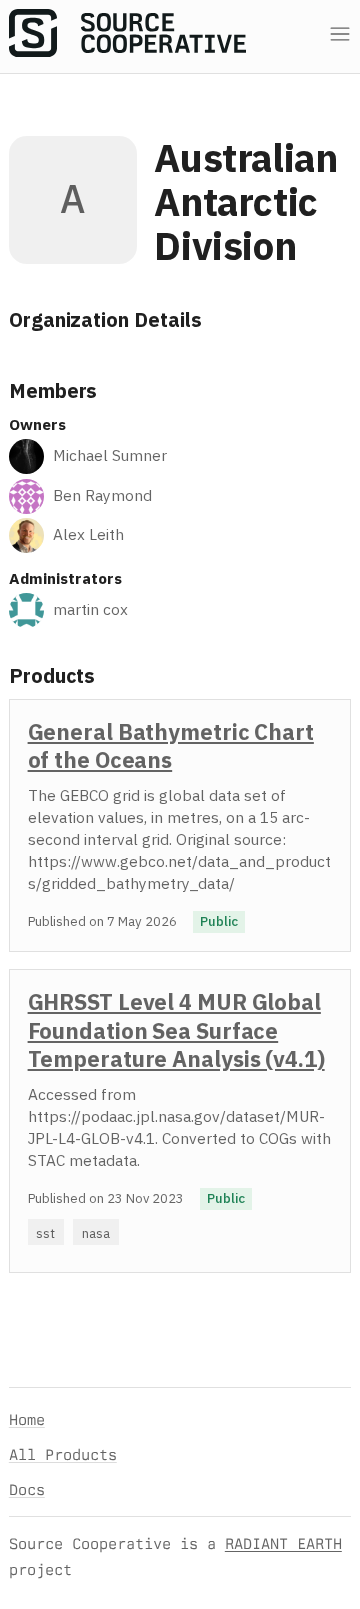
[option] (180, 825)
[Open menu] (340, 35)
